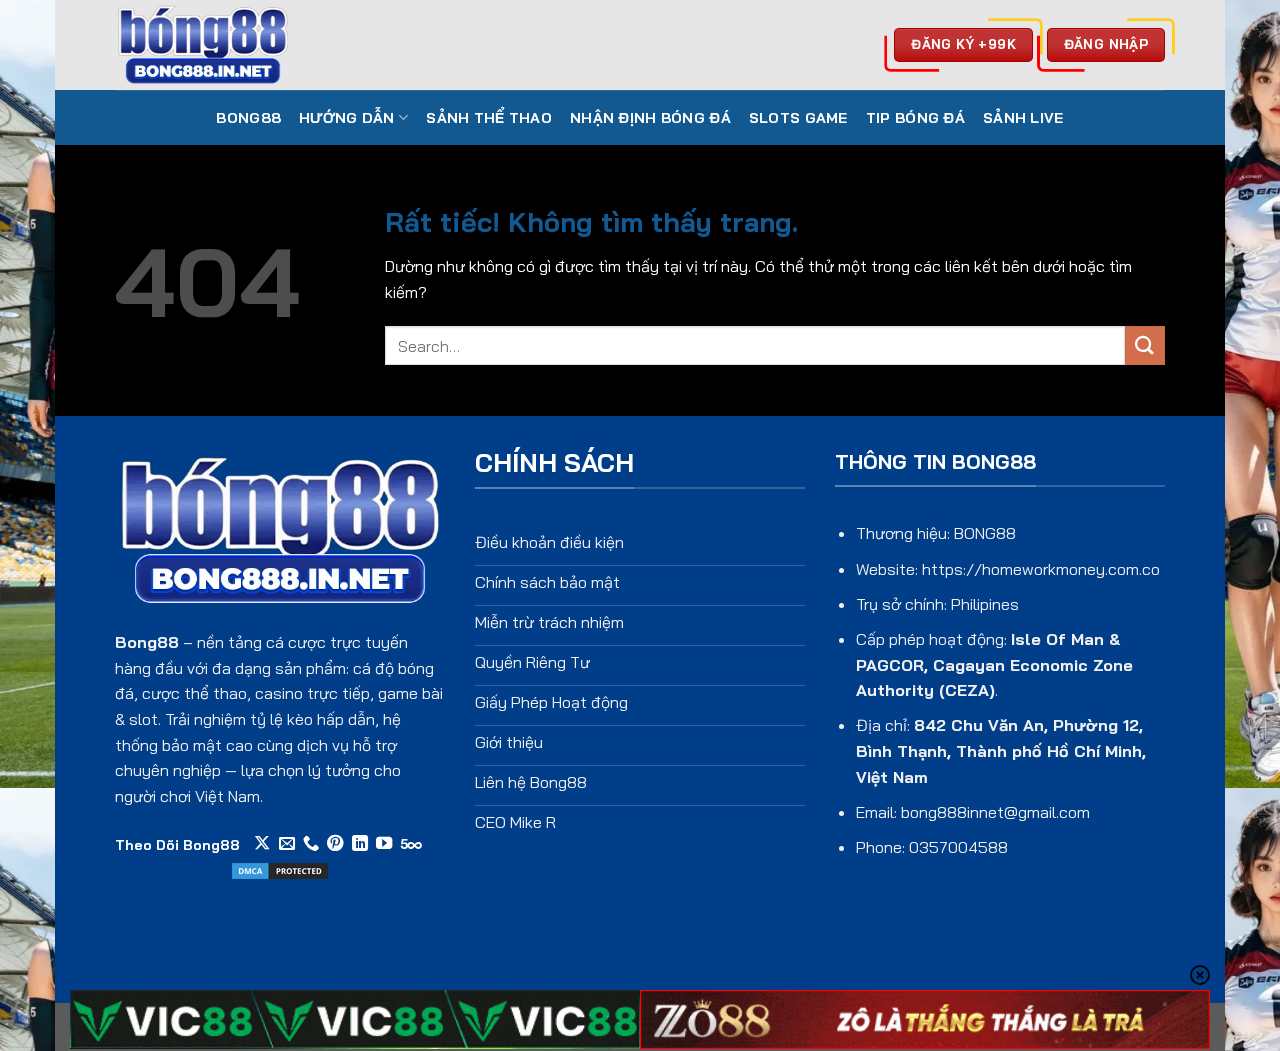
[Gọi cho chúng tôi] (311, 844)
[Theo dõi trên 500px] (411, 844)
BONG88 (248, 118)
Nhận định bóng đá (650, 118)
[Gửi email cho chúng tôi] (287, 844)
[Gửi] (1145, 345)
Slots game (798, 118)
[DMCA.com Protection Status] (280, 869)
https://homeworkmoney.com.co (1041, 569)
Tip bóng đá (915, 118)
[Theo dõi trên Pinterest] (335, 844)
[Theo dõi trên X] (262, 844)
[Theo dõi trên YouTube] (384, 844)
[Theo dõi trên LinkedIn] (360, 844)
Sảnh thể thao (489, 118)
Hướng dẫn (347, 118)
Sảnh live (1023, 118)
